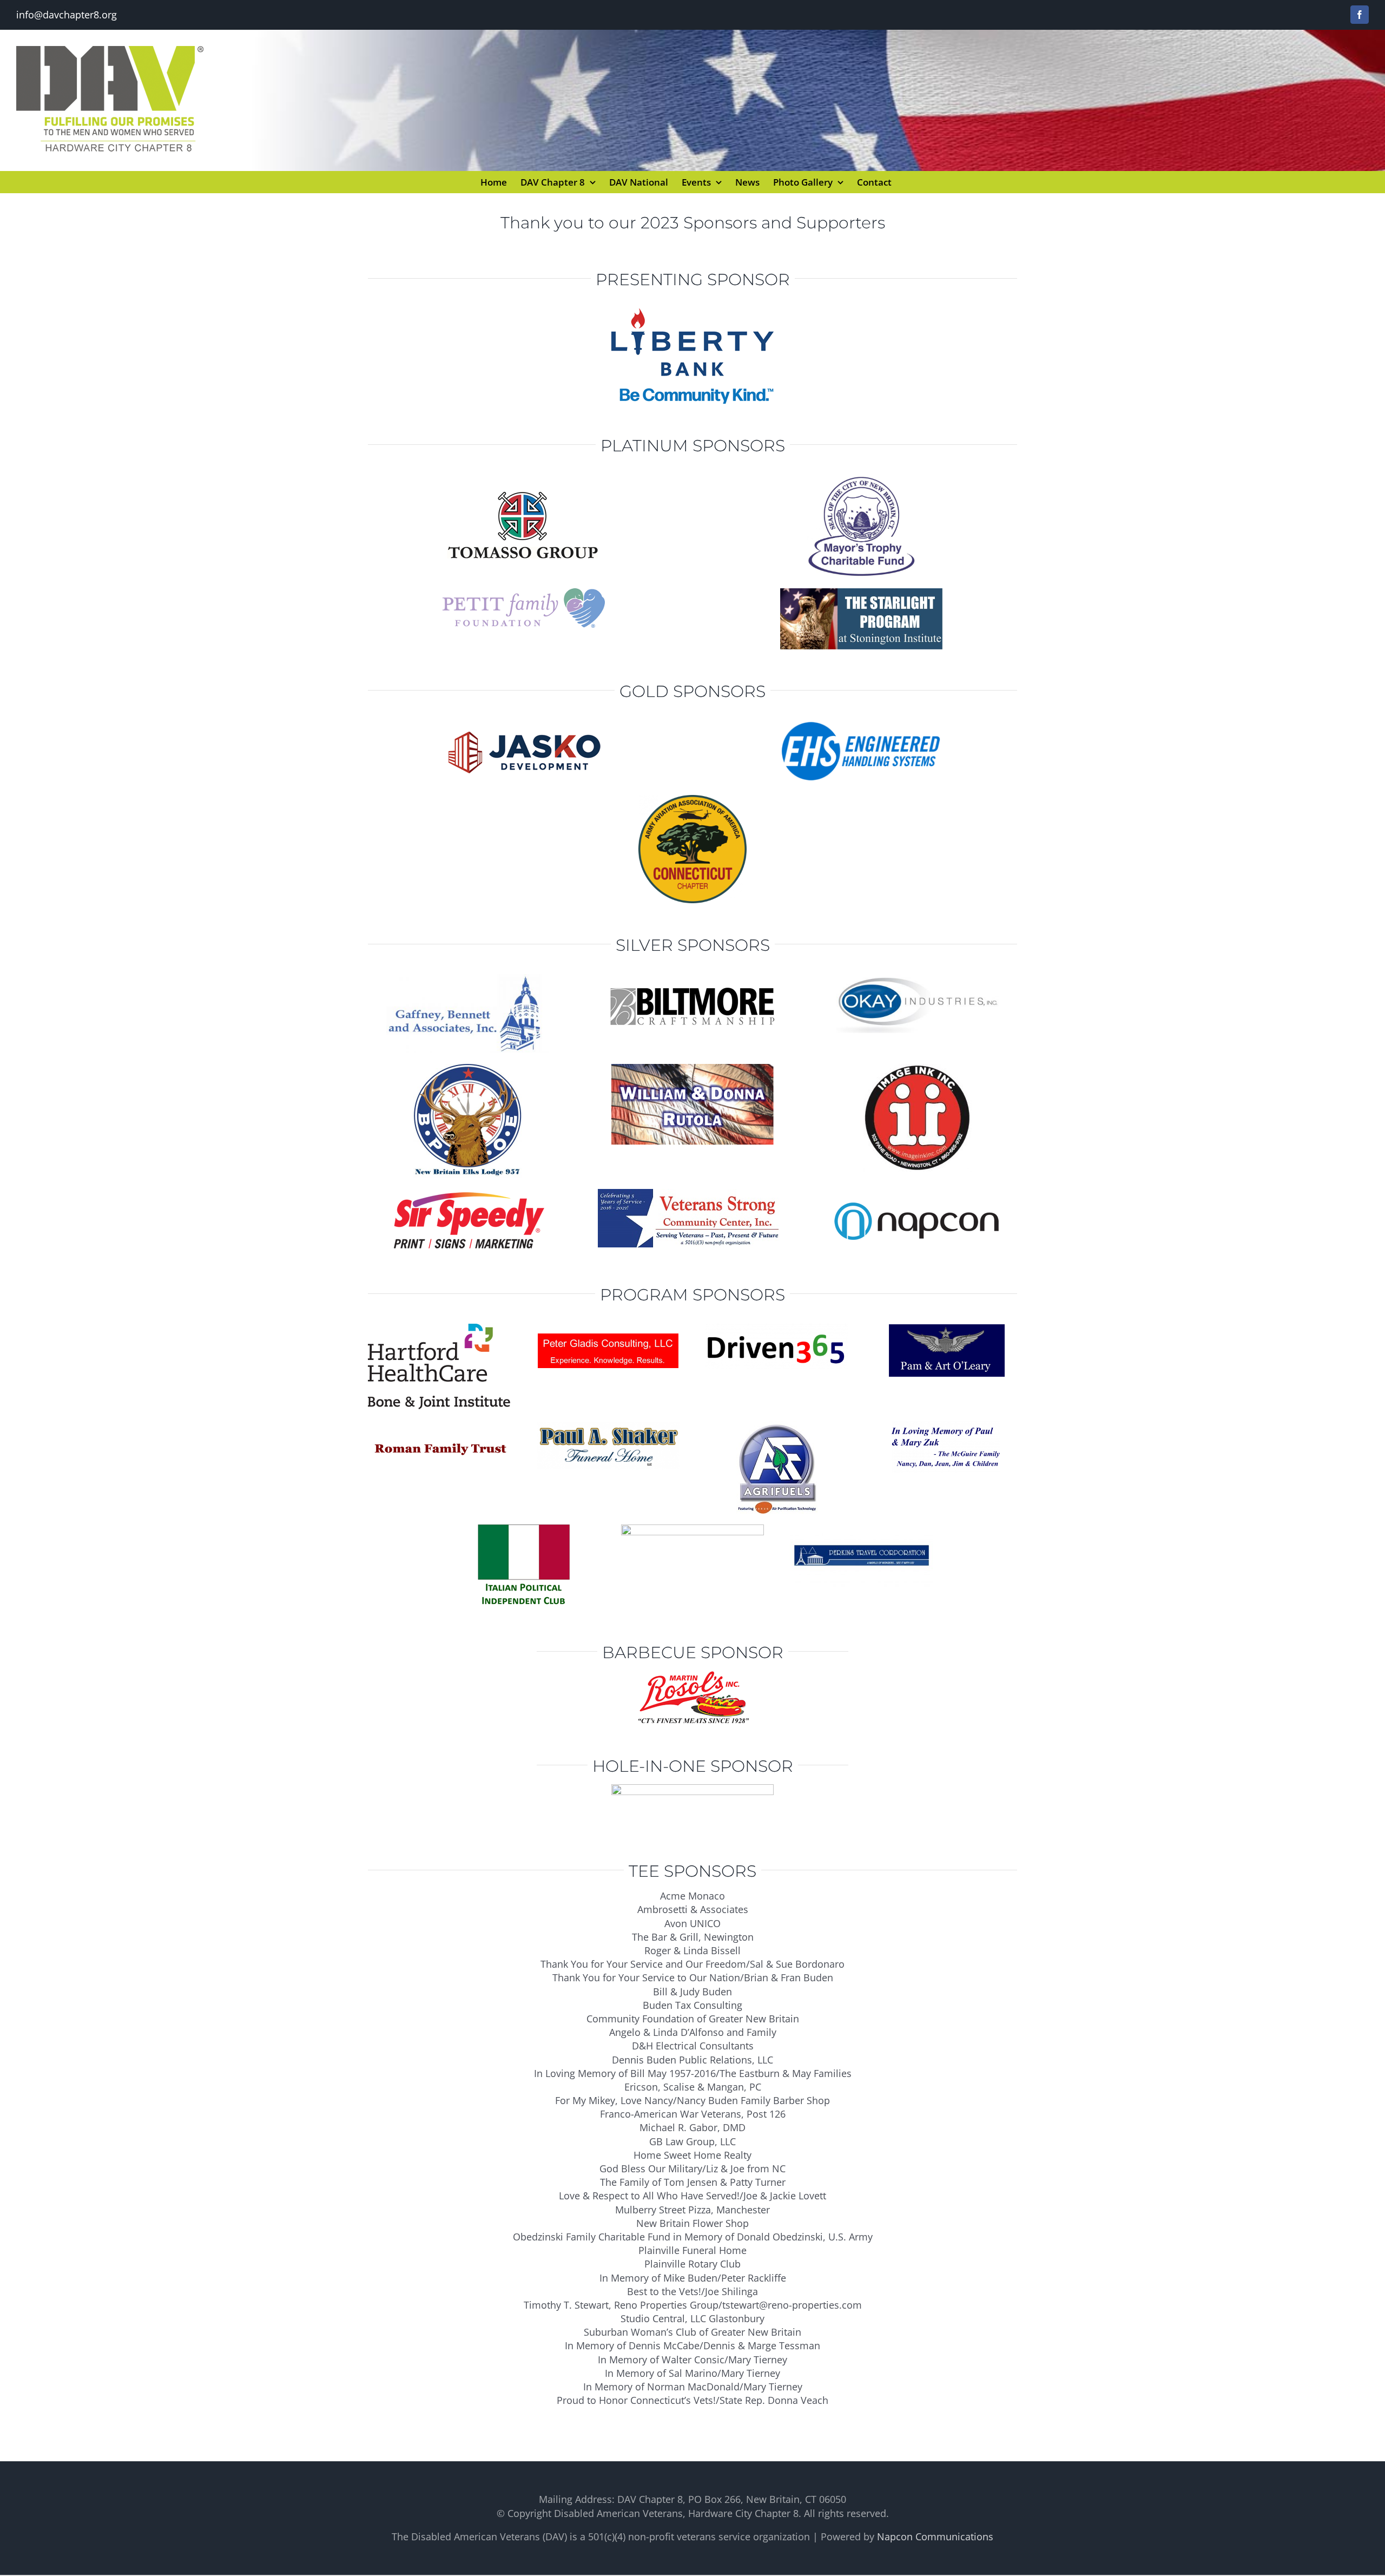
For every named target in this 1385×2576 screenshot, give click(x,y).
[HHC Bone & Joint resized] (439, 1329)
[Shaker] (608, 1426)
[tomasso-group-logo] (524, 479)
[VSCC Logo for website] (692, 1194)
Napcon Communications (935, 2536)
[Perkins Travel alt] (861, 1529)
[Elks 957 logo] (467, 1069)
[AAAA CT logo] (692, 800)
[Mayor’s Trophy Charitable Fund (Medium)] (861, 479)
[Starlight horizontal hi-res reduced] (861, 593)
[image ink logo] (918, 1069)
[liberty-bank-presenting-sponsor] (692, 313)
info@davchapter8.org (67, 15)
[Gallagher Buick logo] (692, 1789)
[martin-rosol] (692, 1675)
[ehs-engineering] (861, 725)
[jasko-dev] (524, 725)
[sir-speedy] (468, 1194)
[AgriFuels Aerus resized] (777, 1426)
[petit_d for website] (524, 593)
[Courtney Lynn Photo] (692, 1529)
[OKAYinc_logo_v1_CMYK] (918, 979)
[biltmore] (693, 979)
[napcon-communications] (918, 1194)
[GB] (467, 979)
